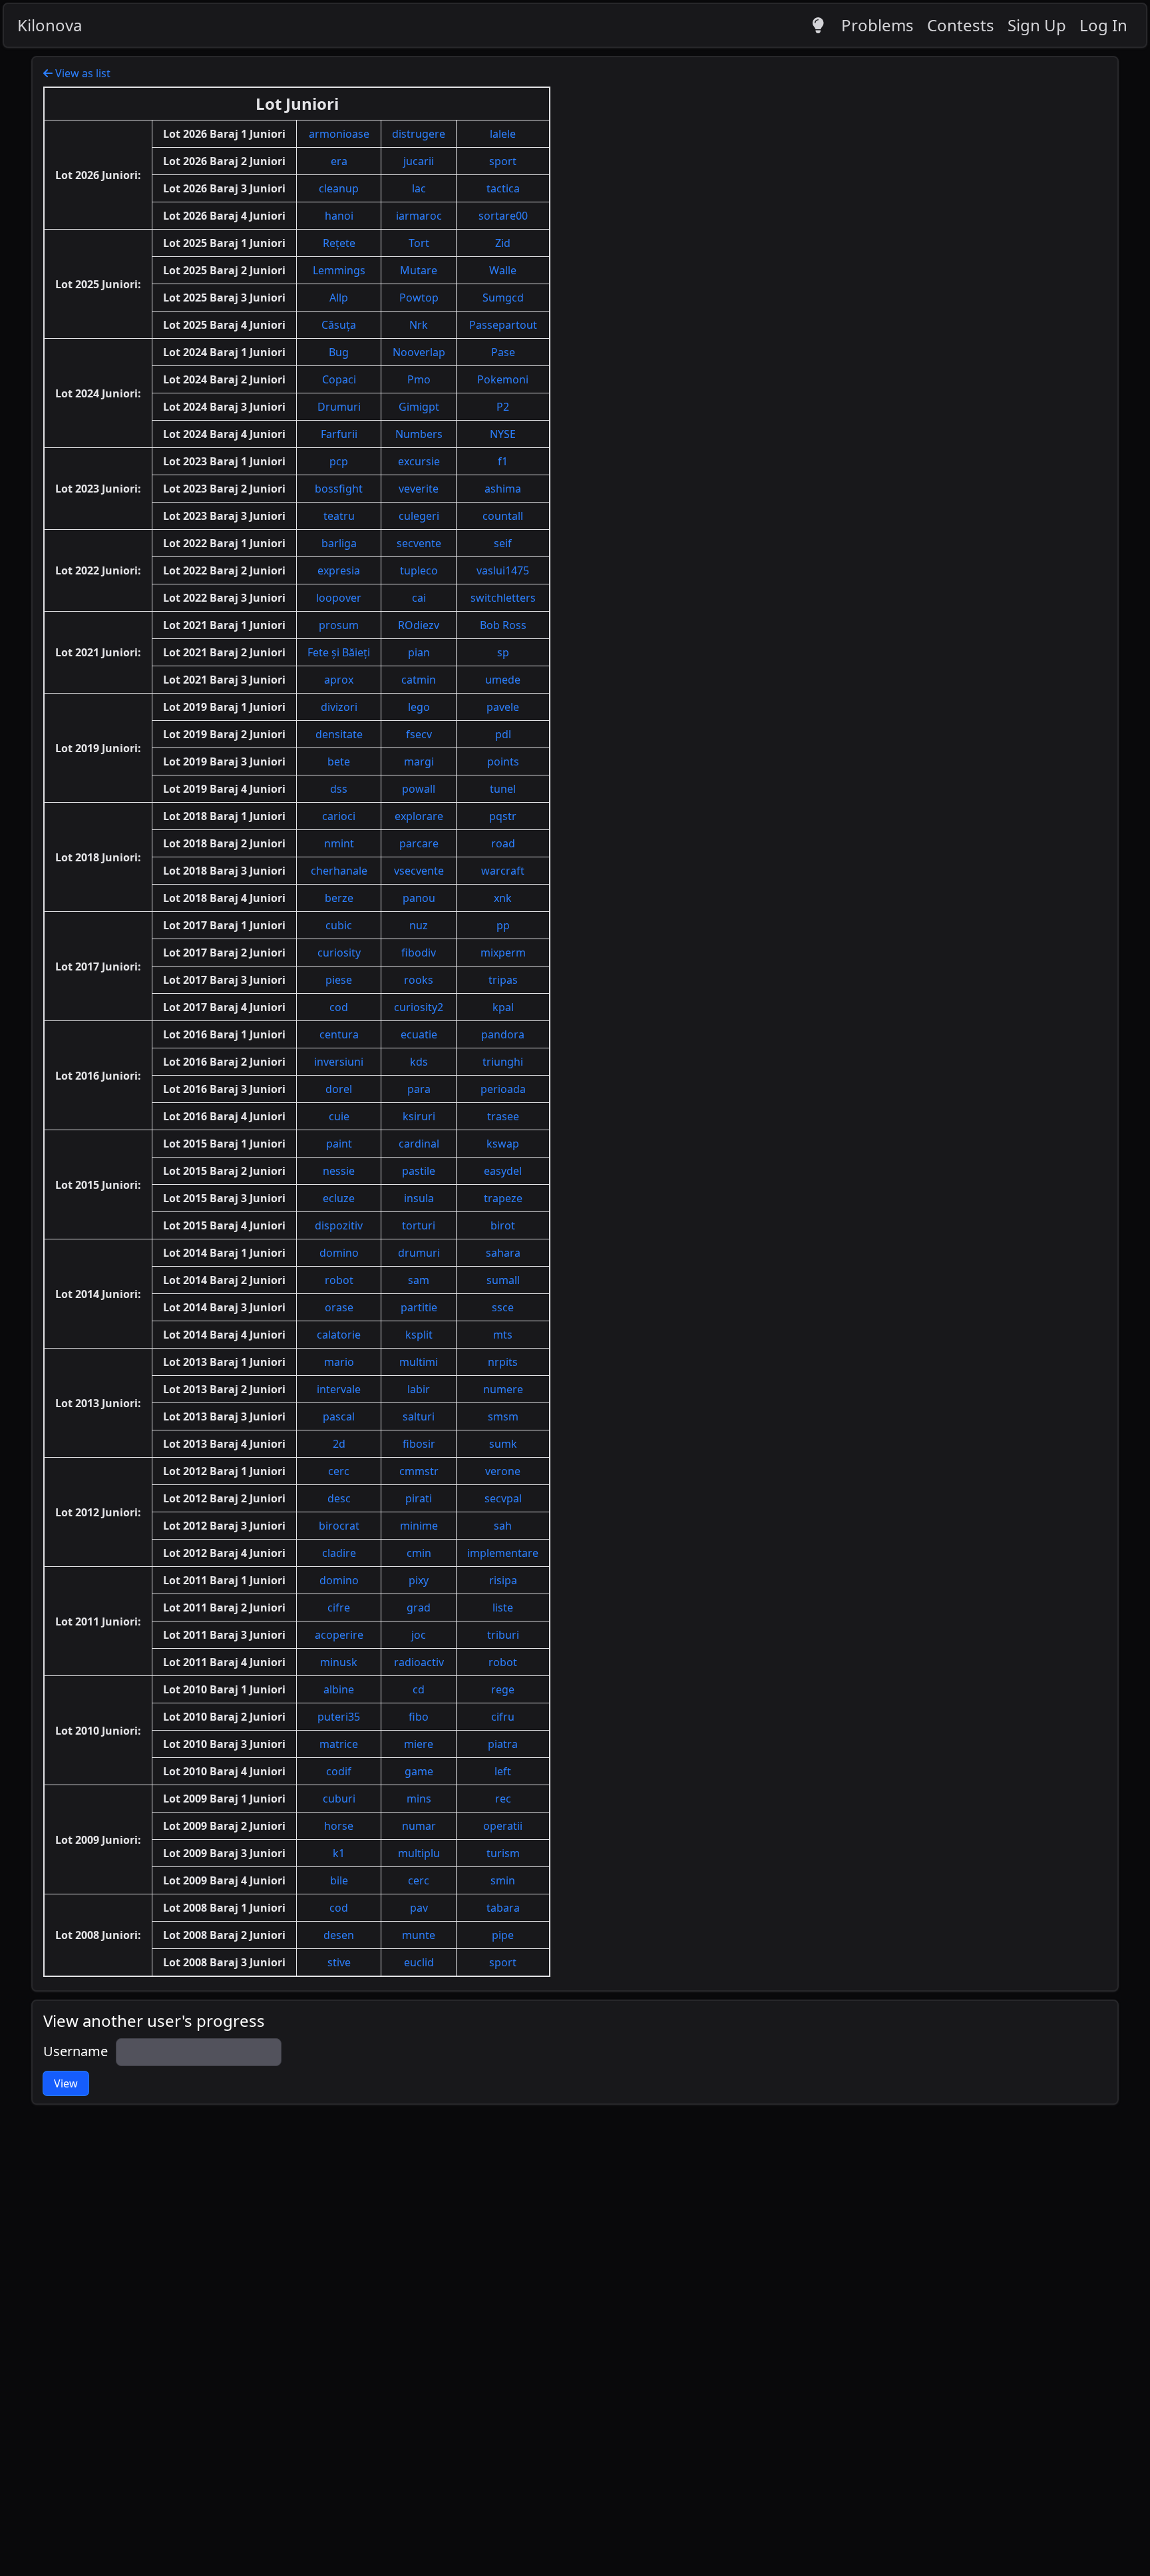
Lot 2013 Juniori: (98, 1403)
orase (339, 1307)
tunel (503, 789)
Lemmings (339, 270)
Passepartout (503, 325)
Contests (961, 25)
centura (339, 1034)
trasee (503, 1116)
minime (419, 1526)
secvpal (503, 1498)
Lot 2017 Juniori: (98, 966)
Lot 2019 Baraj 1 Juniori (224, 707)
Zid (503, 243)
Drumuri (339, 407)
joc (419, 1635)
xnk (503, 898)
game (419, 1771)
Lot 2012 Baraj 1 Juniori (224, 1471)
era (339, 161)
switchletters (503, 598)
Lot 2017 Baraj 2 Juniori (224, 953)
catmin (419, 680)
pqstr (503, 816)
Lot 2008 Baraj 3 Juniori (224, 1962)
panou (419, 898)
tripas (503, 980)
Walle (503, 270)
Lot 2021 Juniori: (98, 652)
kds (419, 1062)
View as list (82, 73)
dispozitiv (339, 1225)
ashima (503, 489)
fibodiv (419, 953)
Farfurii (339, 434)
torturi (419, 1225)
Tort (419, 243)
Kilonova (50, 25)
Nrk (419, 325)
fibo (419, 1717)
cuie (339, 1116)
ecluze (339, 1198)
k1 (339, 1853)
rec (503, 1799)
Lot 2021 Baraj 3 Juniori (224, 680)
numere (503, 1389)
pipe (503, 1935)
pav (419, 1908)
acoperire (339, 1635)
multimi (419, 1362)
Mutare (419, 270)
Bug (339, 352)
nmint (339, 843)
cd (419, 1689)
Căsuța (339, 325)
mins (419, 1799)
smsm (503, 1416)
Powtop (419, 298)
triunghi (503, 1062)
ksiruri (419, 1116)
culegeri (419, 516)
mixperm (503, 953)
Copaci (339, 379)
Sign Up (1037, 25)
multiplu (419, 1853)
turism (503, 1853)
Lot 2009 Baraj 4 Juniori (224, 1880)
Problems (877, 25)
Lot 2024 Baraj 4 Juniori (224, 434)
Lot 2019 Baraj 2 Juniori (224, 734)
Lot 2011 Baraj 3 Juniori (224, 1635)
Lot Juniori (297, 104)
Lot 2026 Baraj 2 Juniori (224, 161)
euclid (419, 1962)
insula (419, 1198)
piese (339, 980)
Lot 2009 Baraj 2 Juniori (224, 1826)
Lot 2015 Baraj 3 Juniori (224, 1198)
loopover (339, 598)
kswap (503, 1144)
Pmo (419, 379)
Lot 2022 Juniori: (98, 570)
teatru (339, 516)
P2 (503, 407)
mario (339, 1362)
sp (503, 652)
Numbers (419, 434)
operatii (503, 1826)
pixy (419, 1580)
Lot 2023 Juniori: (98, 489)
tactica (503, 188)
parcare (419, 843)
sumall (503, 1280)
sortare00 (503, 216)
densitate (339, 734)
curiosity (339, 953)
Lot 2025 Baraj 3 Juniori (224, 298)
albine (339, 1689)
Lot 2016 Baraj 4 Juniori (224, 1116)
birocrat (339, 1526)
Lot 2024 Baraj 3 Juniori (224, 407)
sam (419, 1280)
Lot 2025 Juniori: (98, 284)
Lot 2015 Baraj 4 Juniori (224, 1225)
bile (339, 1880)
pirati (419, 1498)
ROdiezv (419, 625)
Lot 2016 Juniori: (98, 1076)
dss (339, 789)
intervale (339, 1389)
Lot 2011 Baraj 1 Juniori (224, 1580)
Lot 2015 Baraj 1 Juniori (224, 1144)
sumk (503, 1444)
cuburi (339, 1799)
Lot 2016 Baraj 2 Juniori (224, 1062)
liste (503, 1608)
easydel (503, 1171)
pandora (503, 1034)
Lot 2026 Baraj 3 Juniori (224, 188)
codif (339, 1771)
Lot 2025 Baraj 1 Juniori (224, 243)
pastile (419, 1171)
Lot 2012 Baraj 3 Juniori (224, 1526)
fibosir (419, 1444)
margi (419, 761)
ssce (503, 1307)
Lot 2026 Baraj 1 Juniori (224, 134)
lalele (503, 134)
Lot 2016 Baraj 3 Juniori (224, 1089)
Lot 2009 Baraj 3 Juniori (224, 1853)
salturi (419, 1416)
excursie (419, 461)
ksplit (419, 1335)
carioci (339, 816)
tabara (503, 1908)
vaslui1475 (503, 570)
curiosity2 (419, 1007)
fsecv (419, 734)
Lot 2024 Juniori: (98, 393)
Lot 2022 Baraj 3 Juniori (224, 598)
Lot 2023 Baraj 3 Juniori (224, 516)
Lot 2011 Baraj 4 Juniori (224, 1662)
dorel (339, 1089)
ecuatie (419, 1034)
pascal (339, 1416)
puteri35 (339, 1717)
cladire (339, 1553)
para (419, 1089)
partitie (419, 1307)
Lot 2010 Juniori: (98, 1731)
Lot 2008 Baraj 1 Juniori (224, 1908)
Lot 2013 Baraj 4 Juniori (224, 1444)
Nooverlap (419, 352)
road (503, 843)
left (503, 1771)
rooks (419, 980)
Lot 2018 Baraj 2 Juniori (224, 843)
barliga (339, 543)
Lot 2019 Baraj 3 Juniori (224, 761)
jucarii (419, 161)
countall (503, 516)
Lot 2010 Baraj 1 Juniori (224, 1689)
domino (339, 1253)
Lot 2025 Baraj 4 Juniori (224, 325)
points (503, 761)
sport (503, 161)
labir (419, 1389)
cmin (419, 1553)
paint (339, 1144)
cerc (339, 1471)
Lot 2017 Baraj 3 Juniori (224, 980)
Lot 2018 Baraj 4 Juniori (224, 898)
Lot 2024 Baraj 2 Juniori (224, 379)
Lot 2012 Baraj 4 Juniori (224, 1553)
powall (419, 789)
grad (419, 1608)
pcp (339, 461)
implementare (503, 1553)
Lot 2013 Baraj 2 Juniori (224, 1389)
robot (339, 1280)
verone (503, 1471)
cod (339, 1007)
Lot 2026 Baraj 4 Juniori (224, 216)
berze (339, 898)
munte (419, 1935)
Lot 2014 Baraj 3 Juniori (224, 1307)
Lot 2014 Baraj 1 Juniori (224, 1253)
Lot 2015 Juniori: (98, 1185)
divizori (339, 707)
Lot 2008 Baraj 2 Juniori (224, 1935)
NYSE (503, 434)
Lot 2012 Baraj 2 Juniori (224, 1498)
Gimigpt (419, 407)
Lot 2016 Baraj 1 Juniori (224, 1034)
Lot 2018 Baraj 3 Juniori (224, 871)
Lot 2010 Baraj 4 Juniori (224, 1771)
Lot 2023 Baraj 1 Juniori (224, 461)
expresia (339, 570)
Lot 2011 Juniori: (98, 1621)
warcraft (503, 871)
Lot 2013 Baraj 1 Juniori (224, 1362)
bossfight (339, 489)
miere (419, 1744)
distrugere (419, 134)
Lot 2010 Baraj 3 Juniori (224, 1744)
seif (503, 543)
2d (339, 1444)
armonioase (339, 134)
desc (339, 1498)
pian (419, 652)
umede (503, 680)
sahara (503, 1253)
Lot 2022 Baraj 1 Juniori (224, 543)
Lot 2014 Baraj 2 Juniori (224, 1280)
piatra (503, 1744)
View (66, 2083)
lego (419, 707)
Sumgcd (503, 298)
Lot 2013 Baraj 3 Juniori (224, 1416)
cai (419, 598)
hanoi (339, 216)
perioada (503, 1089)
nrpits (503, 1362)
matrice (339, 1744)
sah (503, 1526)
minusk (339, 1662)
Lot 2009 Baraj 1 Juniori (224, 1799)
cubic (339, 925)
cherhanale (339, 871)
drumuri (419, 1253)
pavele (503, 707)
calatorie (339, 1335)
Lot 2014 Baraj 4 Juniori (224, 1335)
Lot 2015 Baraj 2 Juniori (224, 1171)
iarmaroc (419, 216)
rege (503, 1689)
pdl (503, 734)
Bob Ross (503, 625)
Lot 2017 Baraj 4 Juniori (224, 1007)
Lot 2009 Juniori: (98, 1840)
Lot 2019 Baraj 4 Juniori (224, 789)
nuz (419, 925)
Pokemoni (503, 379)
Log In (1103, 25)
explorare (419, 816)
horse (339, 1826)
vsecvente (419, 871)
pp (503, 925)
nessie (339, 1171)
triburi (503, 1635)
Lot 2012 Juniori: (98, 1512)
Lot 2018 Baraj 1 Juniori (224, 816)
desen (339, 1935)
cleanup (339, 188)
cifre (339, 1608)
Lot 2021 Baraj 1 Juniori (224, 625)
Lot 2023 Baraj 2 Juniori (224, 489)
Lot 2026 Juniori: (98, 175)
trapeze (503, 1198)
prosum (339, 625)
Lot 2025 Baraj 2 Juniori (224, 270)
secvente (419, 543)
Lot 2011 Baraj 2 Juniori (224, 1608)
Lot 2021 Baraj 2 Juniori (224, 652)
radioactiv (419, 1662)
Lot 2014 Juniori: (98, 1294)
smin (503, 1880)
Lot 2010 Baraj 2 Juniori (224, 1717)
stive (339, 1962)
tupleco (419, 570)
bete (339, 761)
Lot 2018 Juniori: (98, 857)
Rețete (339, 243)
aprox (339, 680)
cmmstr (419, 1471)
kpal (503, 1007)
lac (419, 188)
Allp (339, 298)
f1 (503, 461)
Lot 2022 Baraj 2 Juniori (224, 570)
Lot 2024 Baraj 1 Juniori (224, 352)
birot (503, 1225)
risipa (503, 1580)
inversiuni (339, 1062)
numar (419, 1826)
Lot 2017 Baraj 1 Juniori (224, 925)
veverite (419, 489)
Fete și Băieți (339, 652)
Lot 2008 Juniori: (98, 1935)
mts (503, 1335)
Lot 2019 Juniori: (98, 748)
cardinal (419, 1144)
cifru (503, 1717)
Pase (503, 352)
